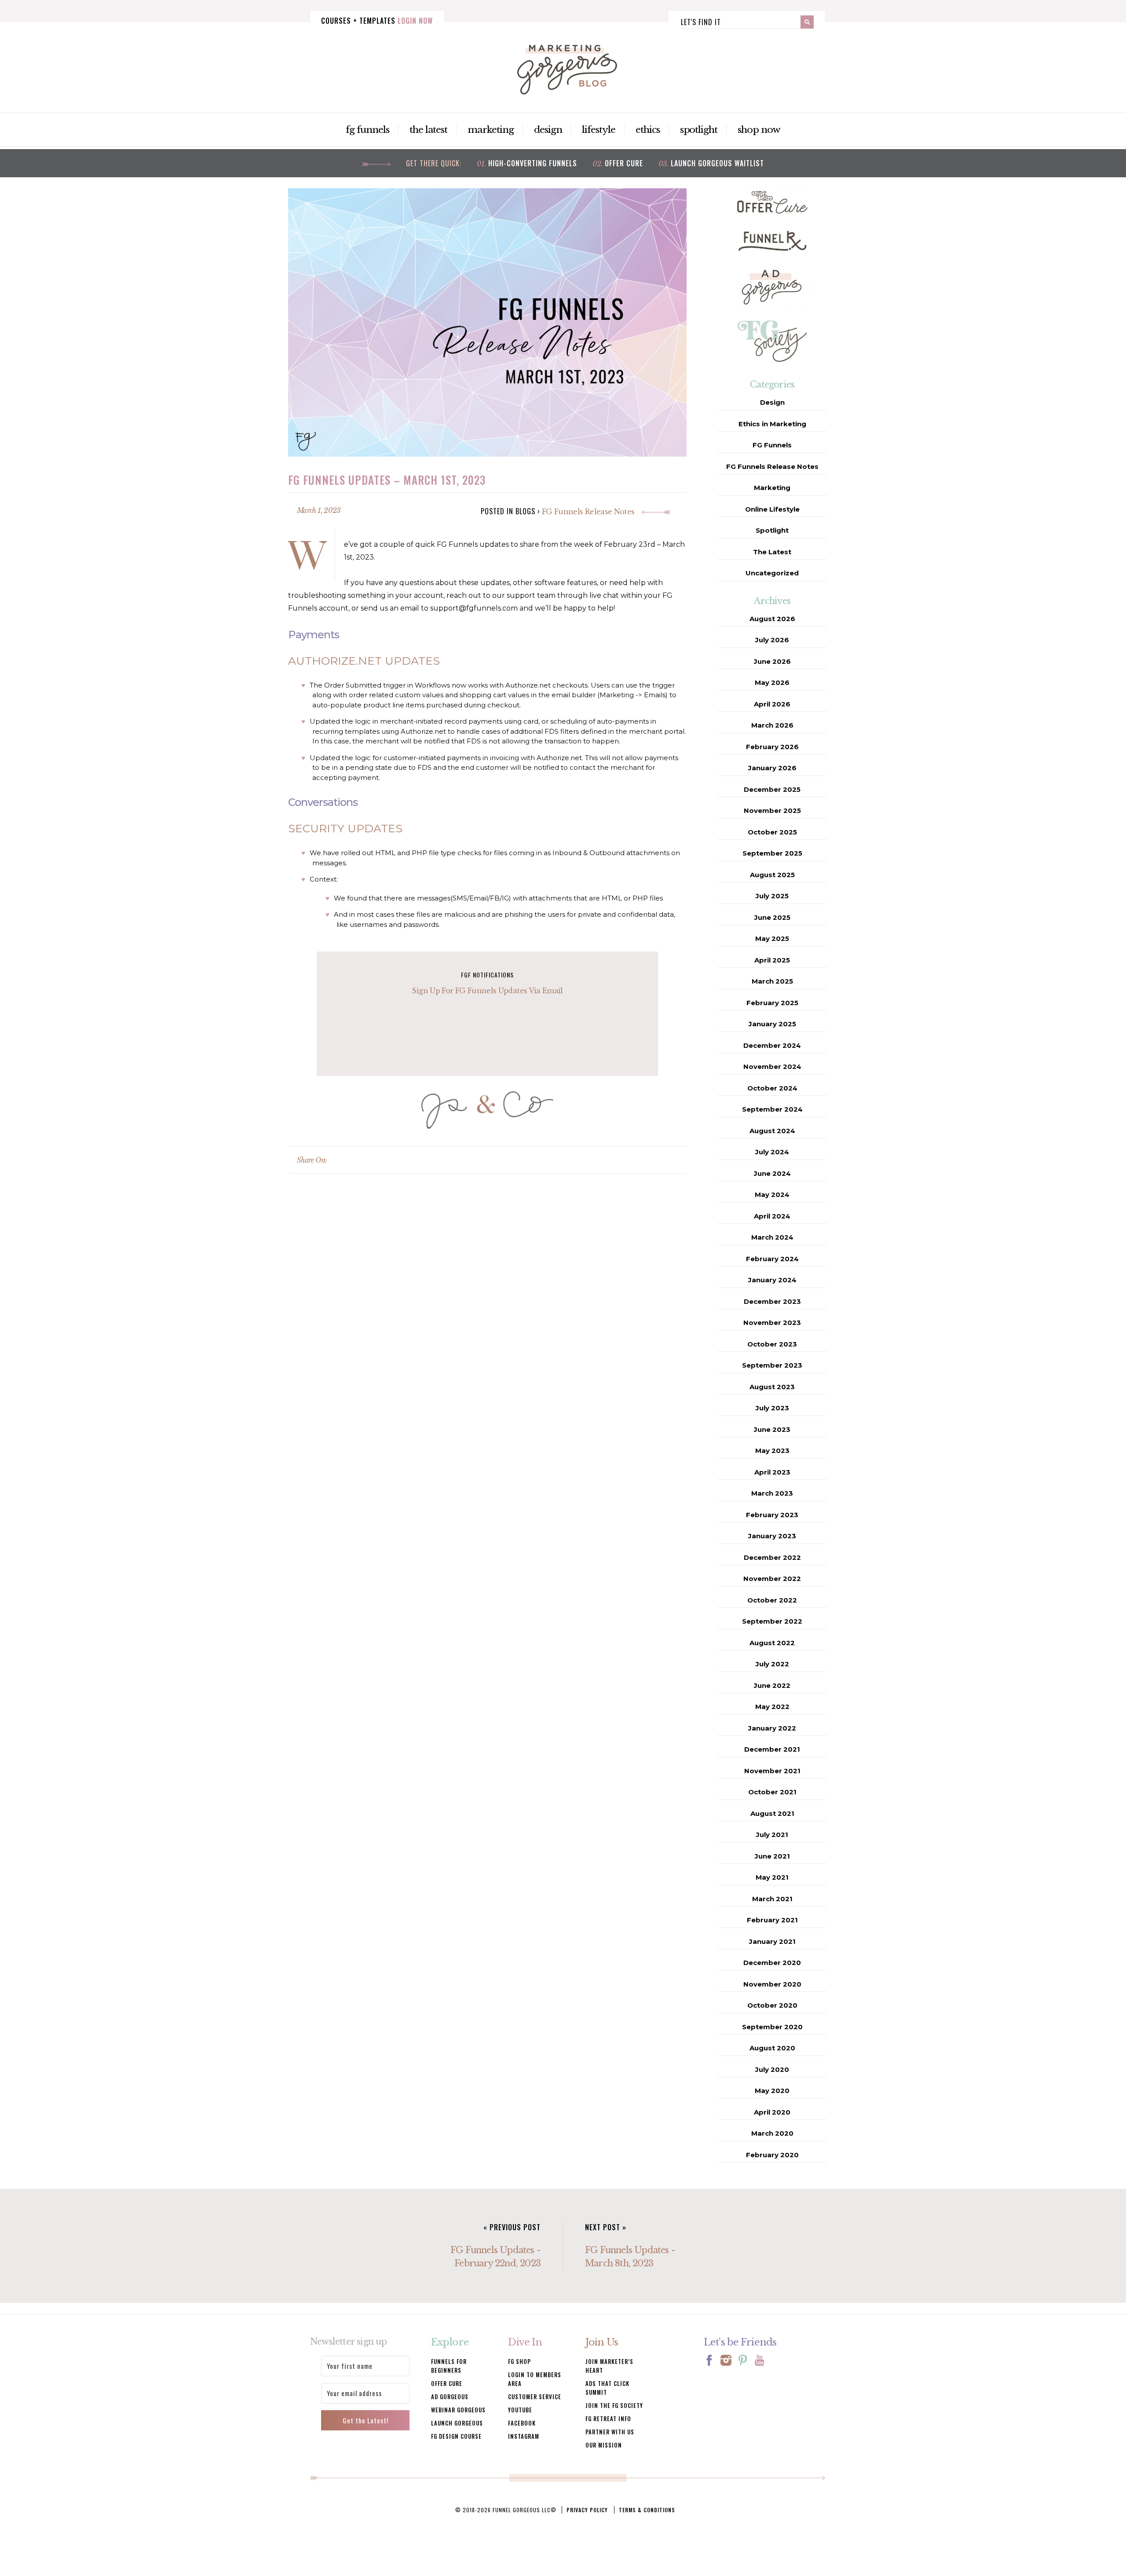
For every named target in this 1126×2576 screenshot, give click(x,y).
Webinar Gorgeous (458, 2410)
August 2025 (772, 875)
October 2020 (772, 2005)
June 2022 (772, 1685)
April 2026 (772, 704)
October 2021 (772, 1792)
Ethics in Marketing (772, 424)
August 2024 (772, 1131)
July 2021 (772, 1835)
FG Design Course (456, 2436)
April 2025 (772, 960)
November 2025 (772, 810)
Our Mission (604, 2445)
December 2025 (772, 789)
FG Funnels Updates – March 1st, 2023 (387, 480)
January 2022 (772, 1728)
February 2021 (772, 1920)
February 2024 (772, 1259)
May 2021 (772, 1877)
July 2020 (772, 2069)
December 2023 (772, 1301)
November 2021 (772, 1771)
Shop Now (759, 130)
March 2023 (772, 1493)
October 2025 (772, 832)
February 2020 (772, 2155)
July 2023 (772, 1408)
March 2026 (772, 725)
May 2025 (772, 939)
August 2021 (772, 1813)
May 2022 (772, 1707)
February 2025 (772, 1003)
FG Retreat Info (608, 2419)
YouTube (520, 2410)
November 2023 (772, 1323)
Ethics (648, 130)
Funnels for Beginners (449, 2366)
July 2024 (772, 1152)
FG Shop (519, 2361)
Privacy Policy (587, 2510)
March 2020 (772, 2133)
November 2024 (772, 1067)
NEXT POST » (606, 2227)
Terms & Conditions (647, 2510)
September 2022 (772, 1621)
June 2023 (772, 1429)
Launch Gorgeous (457, 2423)
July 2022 (772, 1664)
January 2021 (772, 1941)
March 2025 (772, 981)
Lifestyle (599, 130)
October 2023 (772, 1344)
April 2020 (772, 2112)
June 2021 (772, 1856)
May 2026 (772, 682)
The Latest (429, 130)
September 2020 (772, 2027)
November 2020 (772, 1984)
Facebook (522, 2423)
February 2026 (772, 747)
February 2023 (772, 1515)
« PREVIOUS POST (512, 2227)
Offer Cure (624, 163)
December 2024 (772, 1045)
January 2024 (772, 1280)
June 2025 (772, 917)
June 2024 (772, 1173)
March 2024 (772, 1237)
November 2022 (772, 1579)
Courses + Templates (377, 21)
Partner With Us (610, 2432)
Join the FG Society (614, 2405)
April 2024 (772, 1216)
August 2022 (772, 1643)
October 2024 (772, 1088)
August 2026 (772, 619)
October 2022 (772, 1600)
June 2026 (772, 661)
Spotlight (699, 130)
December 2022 (772, 1557)
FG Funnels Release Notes (589, 512)
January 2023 (772, 1536)
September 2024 (772, 1109)
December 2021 (772, 1749)
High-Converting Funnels (533, 163)
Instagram (524, 2436)
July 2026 (772, 640)
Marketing (491, 130)
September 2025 (772, 853)
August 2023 (772, 1387)
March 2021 (772, 1899)
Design (548, 130)
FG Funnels (367, 130)
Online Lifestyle (772, 509)
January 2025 (772, 1024)
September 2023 (772, 1365)
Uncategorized (772, 573)
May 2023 (772, 1451)
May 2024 (772, 1195)
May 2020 (772, 2091)
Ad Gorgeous (450, 2397)
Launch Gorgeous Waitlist (717, 163)
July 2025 (772, 896)
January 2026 (772, 768)
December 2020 (772, 1963)
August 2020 (772, 2048)
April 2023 (772, 1472)
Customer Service (535, 2397)
